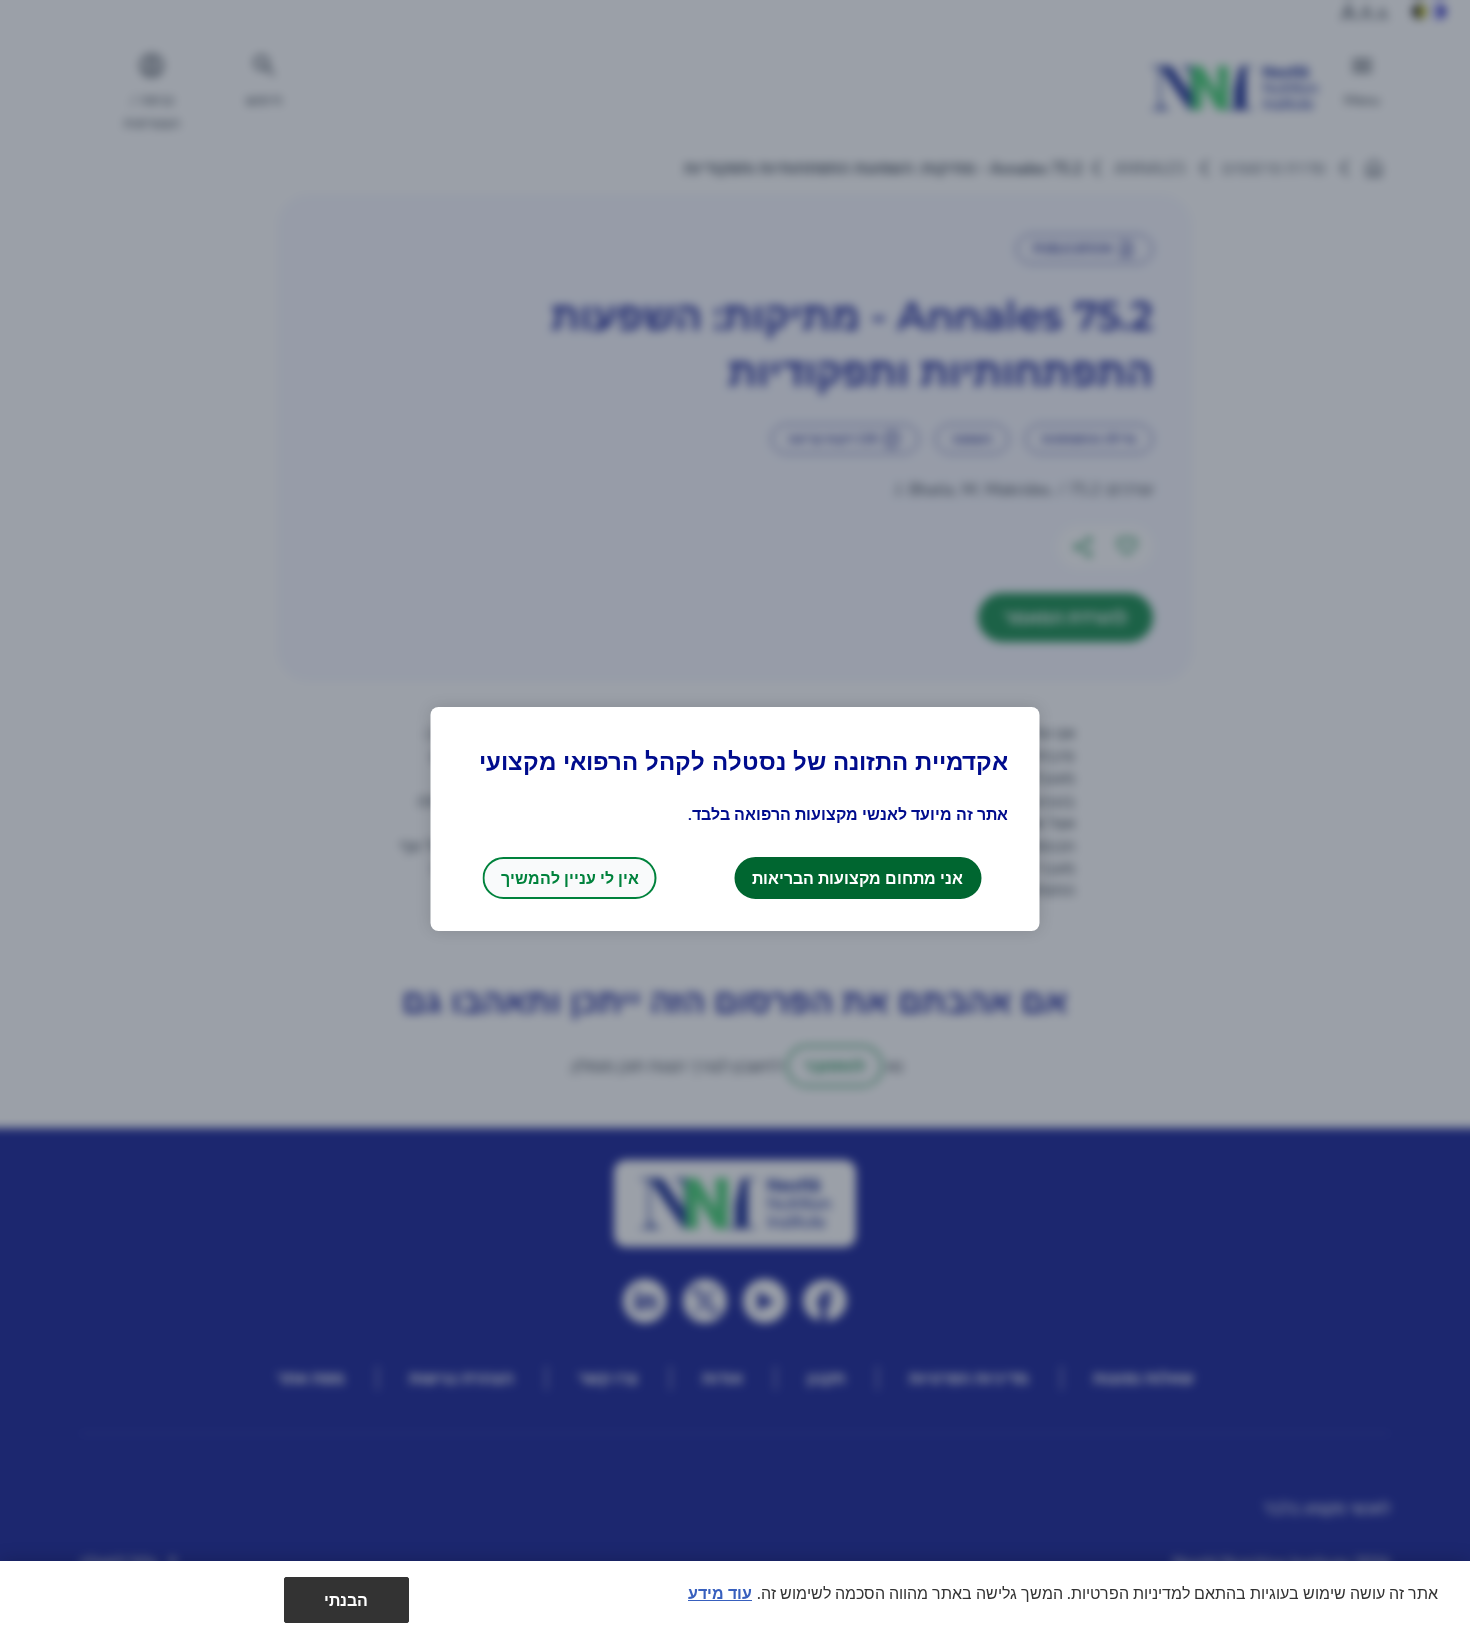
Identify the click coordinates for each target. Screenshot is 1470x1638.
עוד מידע (720, 1592)
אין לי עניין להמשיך (570, 877)
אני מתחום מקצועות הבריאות (857, 877)
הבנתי (346, 1599)
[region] (735, 1599)
